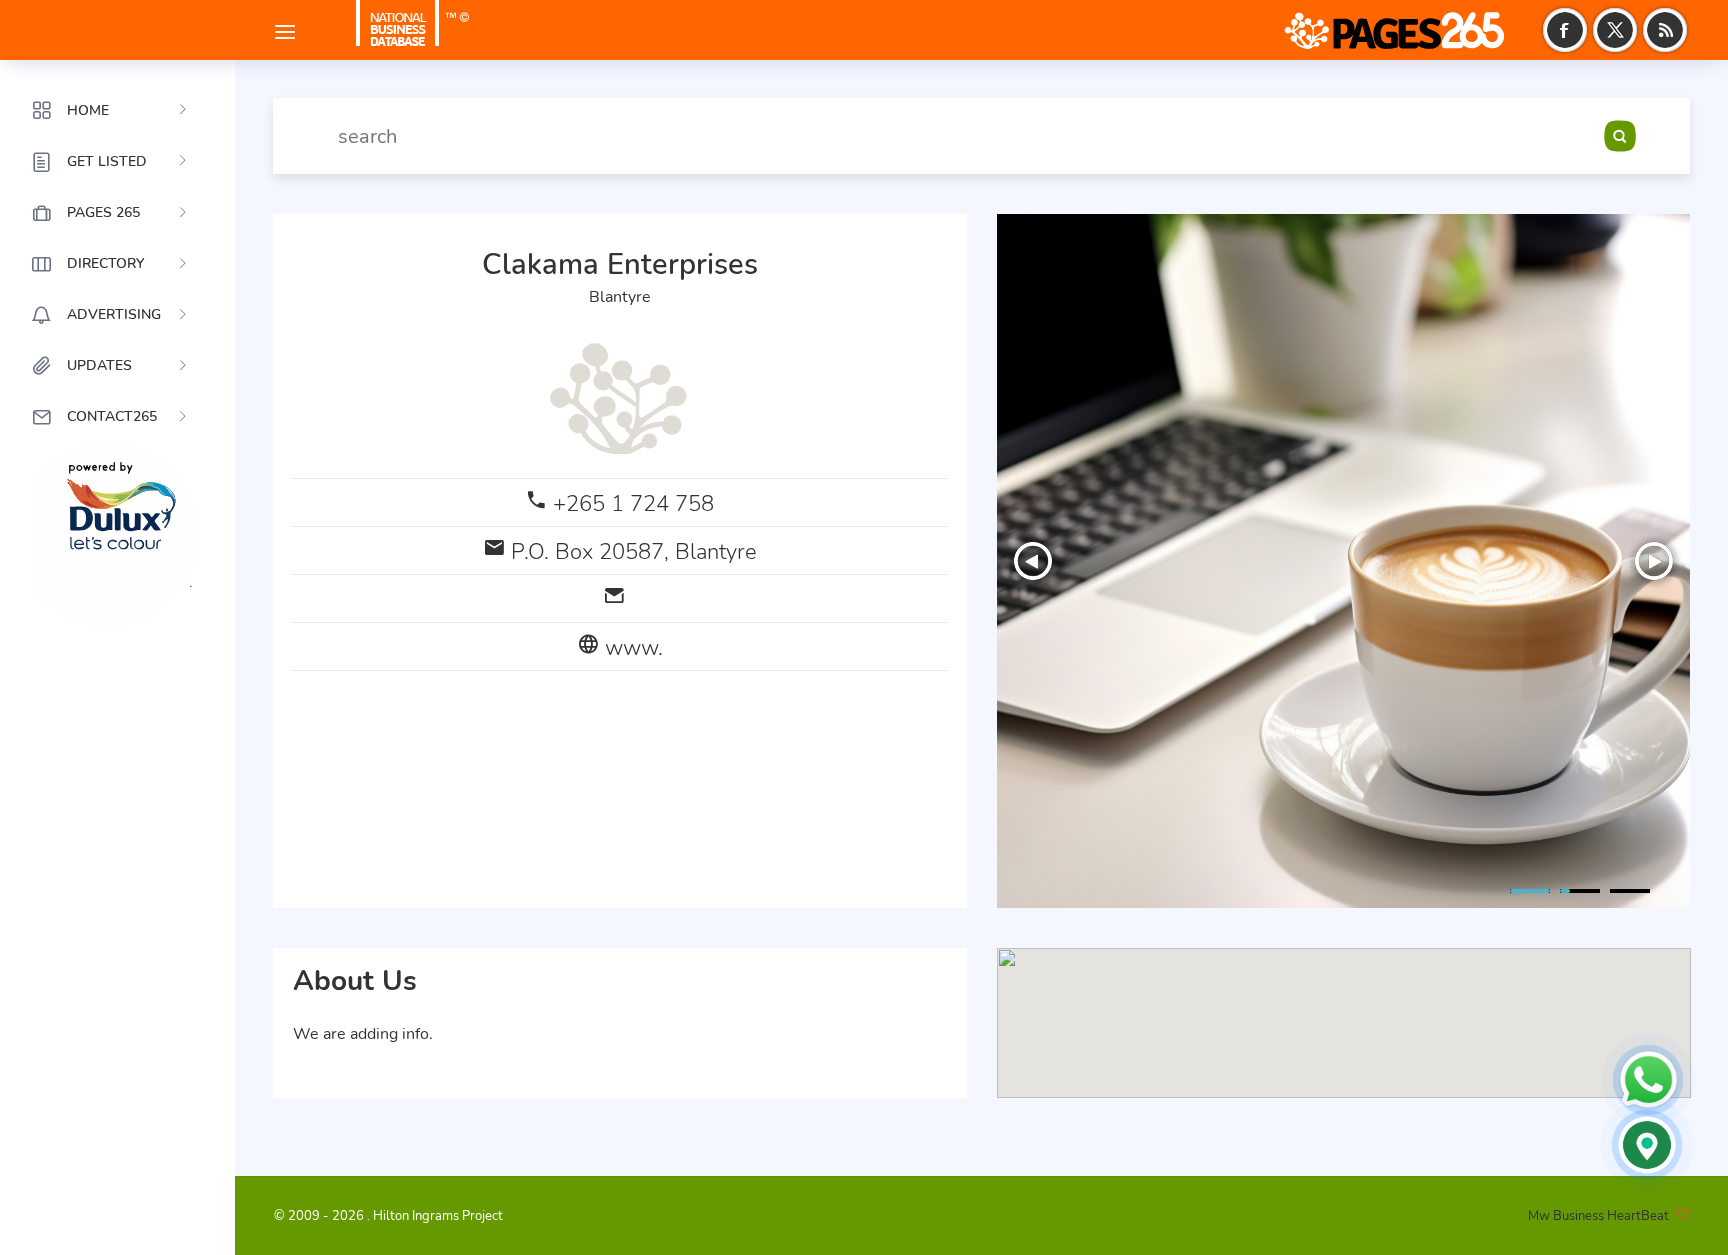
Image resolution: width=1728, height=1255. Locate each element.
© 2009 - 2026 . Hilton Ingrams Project (388, 1216)
